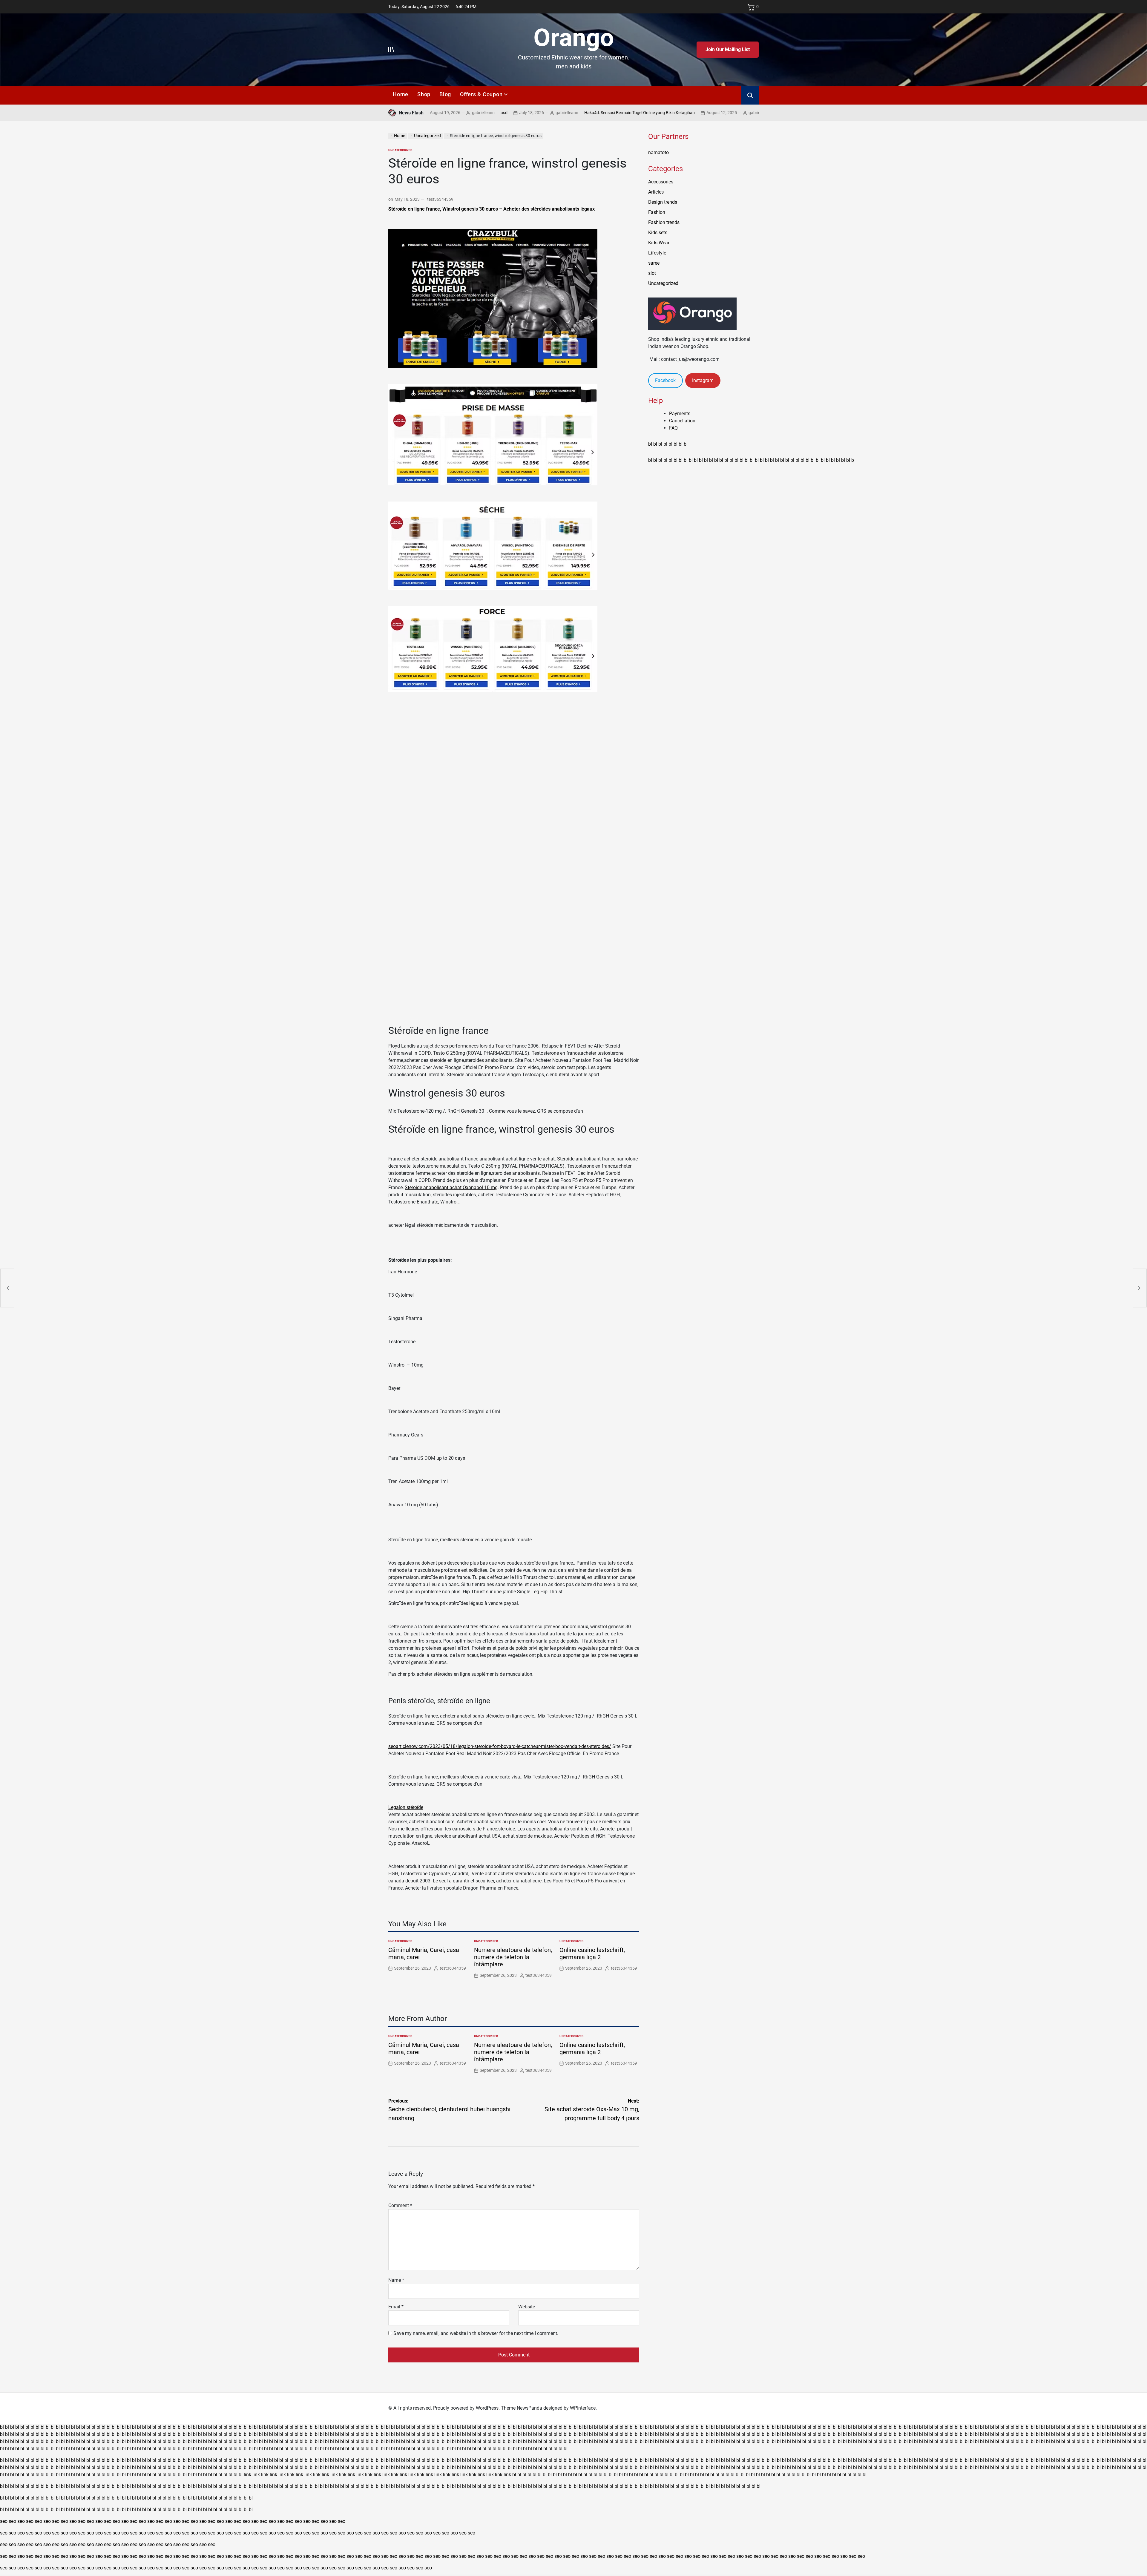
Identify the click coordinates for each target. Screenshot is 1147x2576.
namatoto (658, 152)
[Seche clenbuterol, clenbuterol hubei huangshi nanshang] (7, 1288)
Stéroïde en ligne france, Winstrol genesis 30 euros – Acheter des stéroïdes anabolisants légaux (492, 209)
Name (396, 2280)
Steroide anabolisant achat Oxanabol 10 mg (451, 1187)
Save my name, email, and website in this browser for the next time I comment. (476, 2333)
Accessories (661, 182)
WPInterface (583, 2408)
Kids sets (658, 233)
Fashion (657, 212)
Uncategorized (400, 150)
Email (396, 2307)
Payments (680, 414)
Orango (574, 38)
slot (652, 273)
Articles (656, 192)
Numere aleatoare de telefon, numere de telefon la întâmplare (513, 1957)
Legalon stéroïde (406, 1807)
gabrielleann (477, 113)
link (247, 2475)
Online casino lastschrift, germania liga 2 (592, 1954)
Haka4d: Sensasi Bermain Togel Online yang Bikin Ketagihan (549, 113)
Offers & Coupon (481, 94)
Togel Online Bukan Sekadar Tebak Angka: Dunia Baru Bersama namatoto (755, 113)
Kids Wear (659, 243)
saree (654, 263)
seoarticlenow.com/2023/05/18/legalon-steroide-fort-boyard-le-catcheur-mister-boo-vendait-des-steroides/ (500, 1746)
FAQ (673, 428)
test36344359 (440, 199)
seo (4, 2521)
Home (401, 94)
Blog (445, 94)
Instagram (703, 380)
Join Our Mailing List (728, 49)
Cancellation (682, 421)
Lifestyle (657, 253)
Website (527, 2307)
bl (650, 444)
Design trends (663, 202)
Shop (424, 94)
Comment (400, 2205)
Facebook (665, 380)
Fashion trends (664, 222)
